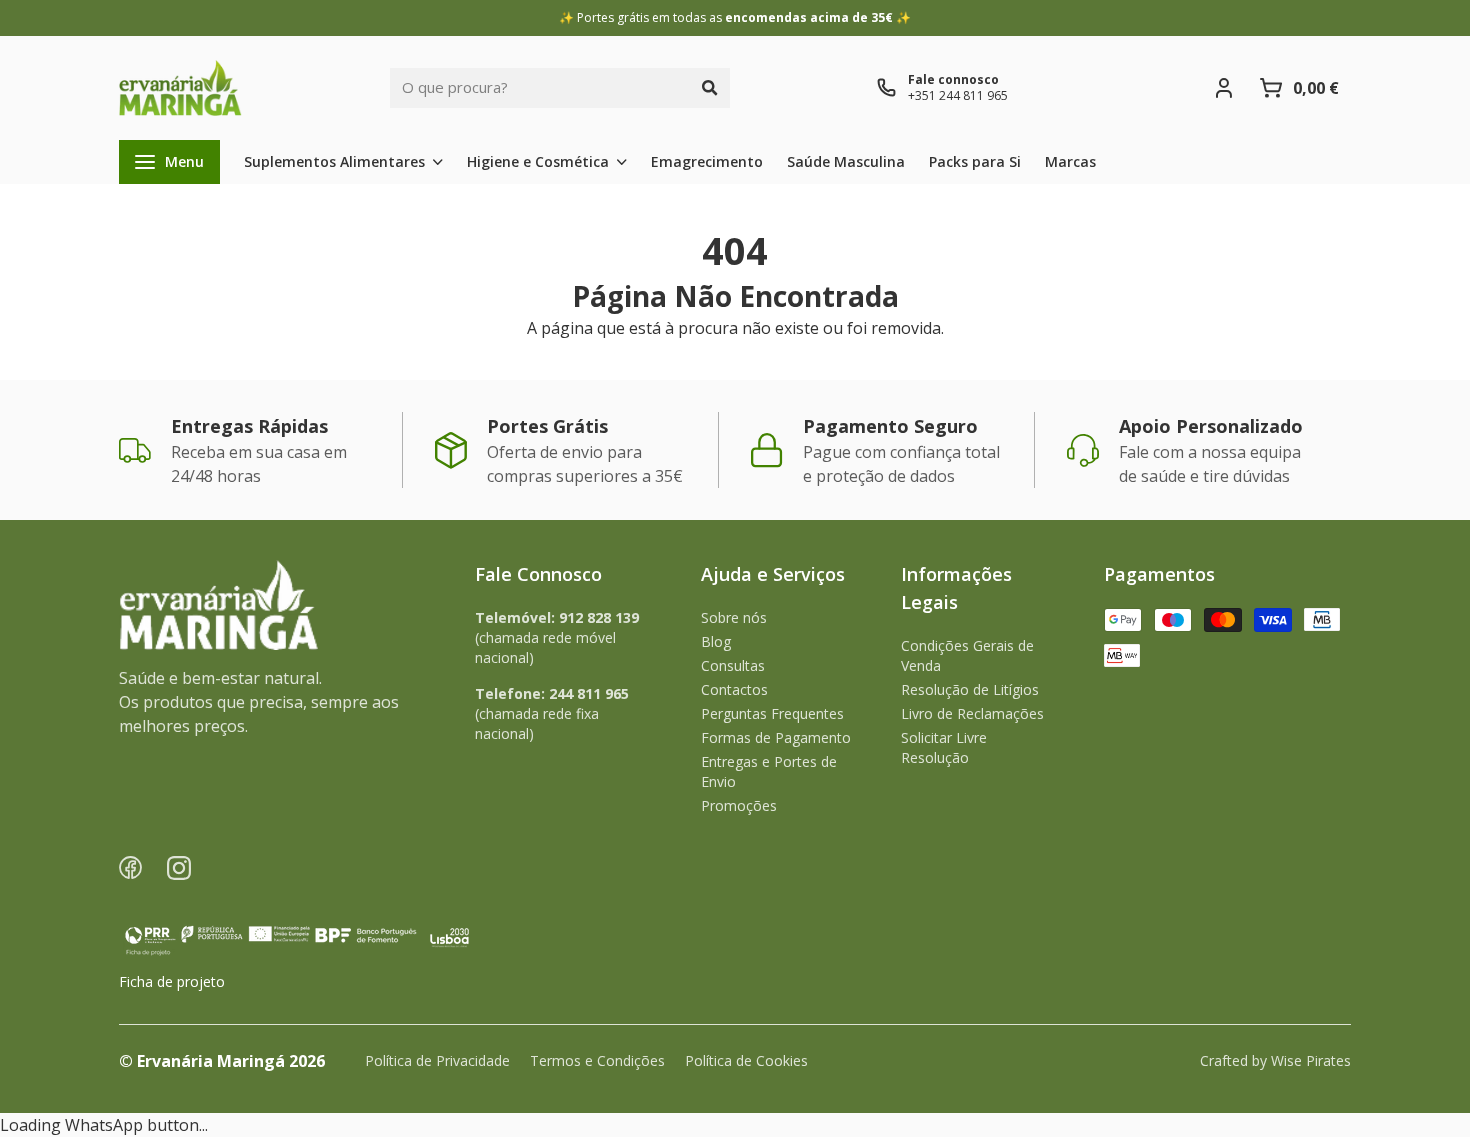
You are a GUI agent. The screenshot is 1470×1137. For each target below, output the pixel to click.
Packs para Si (975, 161)
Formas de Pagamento (776, 737)
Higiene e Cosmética (538, 161)
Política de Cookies (746, 1060)
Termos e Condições (597, 1060)
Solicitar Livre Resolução (944, 747)
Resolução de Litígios (970, 689)
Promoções (739, 805)
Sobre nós (734, 617)
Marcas (1070, 161)
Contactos (734, 689)
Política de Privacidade (437, 1060)
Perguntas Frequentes (772, 713)
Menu (184, 161)
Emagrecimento (707, 161)
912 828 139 (599, 617)
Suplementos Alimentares (334, 161)
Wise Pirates (1311, 1060)
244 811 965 (589, 693)
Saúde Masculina (846, 161)
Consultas (733, 665)
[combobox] (540, 88)
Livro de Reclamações (972, 713)
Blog (716, 641)
